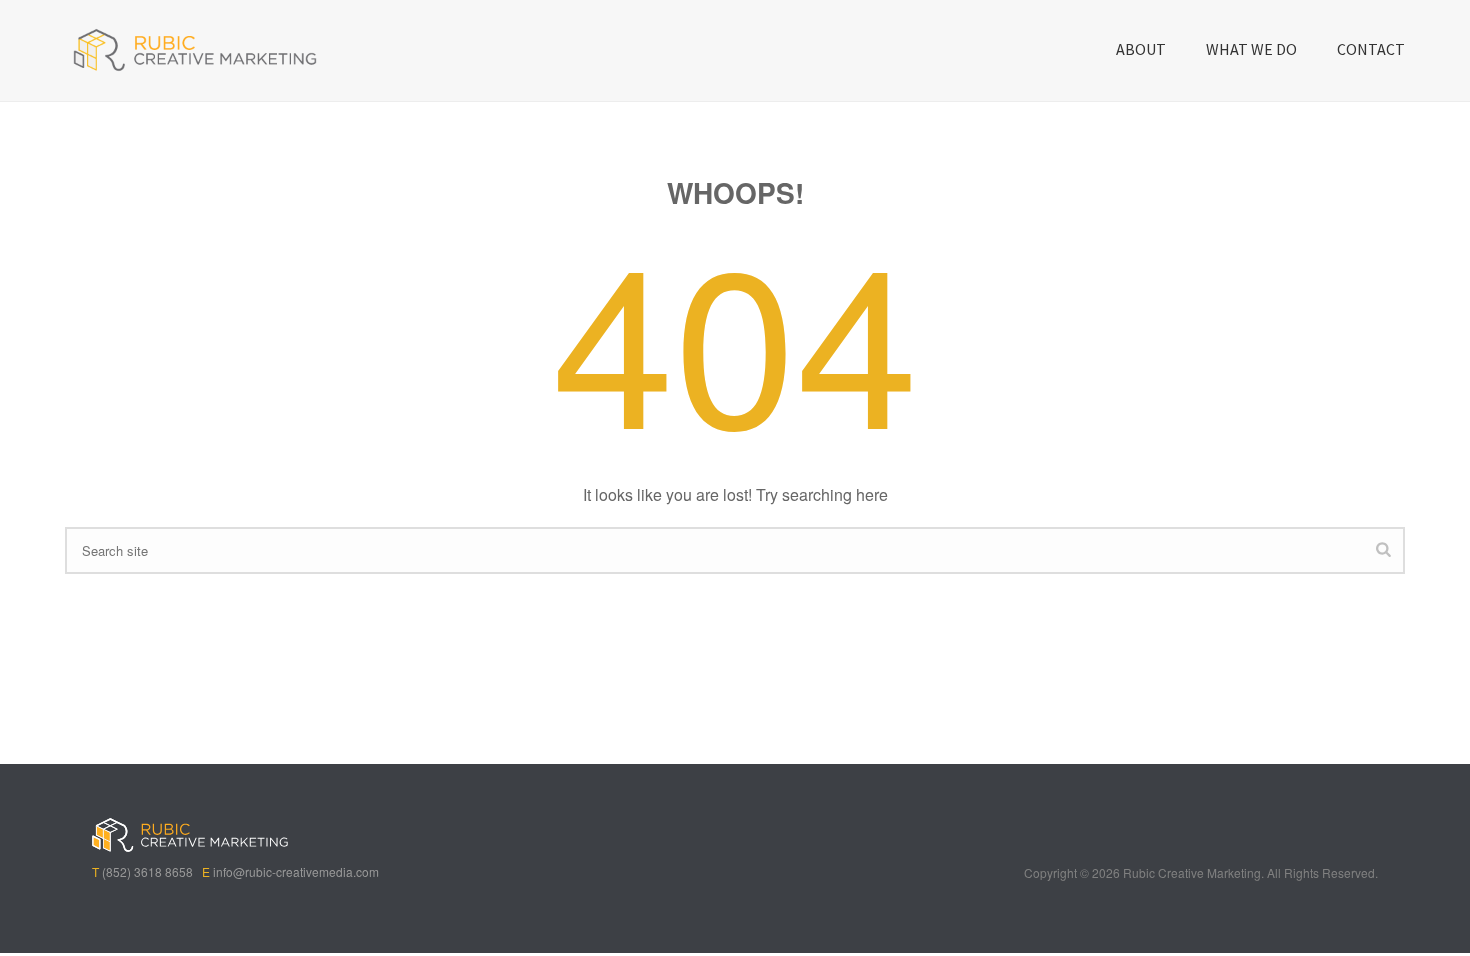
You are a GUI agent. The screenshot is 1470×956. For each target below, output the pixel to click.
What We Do (1251, 49)
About (1141, 49)
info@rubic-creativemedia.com (296, 871)
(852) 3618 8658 (147, 871)
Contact (1371, 49)
